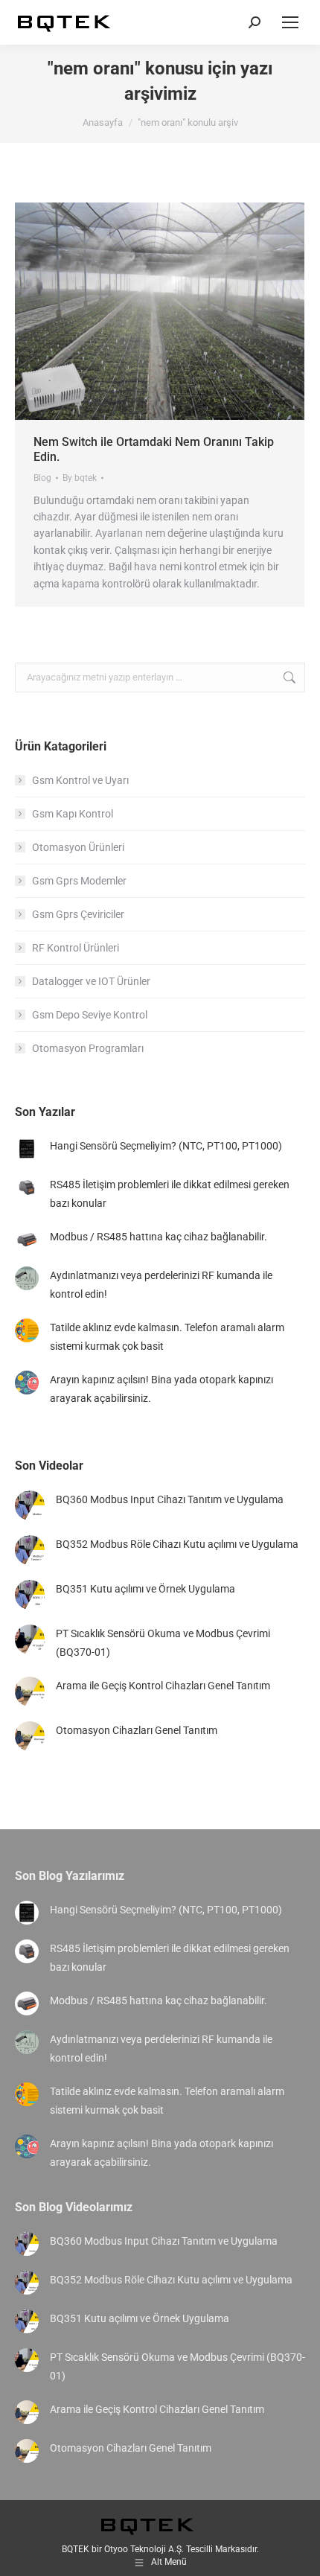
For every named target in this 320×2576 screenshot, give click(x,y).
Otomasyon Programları (88, 1048)
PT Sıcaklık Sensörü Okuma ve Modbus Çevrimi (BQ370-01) (163, 1643)
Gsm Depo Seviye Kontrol (90, 1015)
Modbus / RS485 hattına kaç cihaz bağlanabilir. (159, 1237)
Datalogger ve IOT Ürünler (91, 981)
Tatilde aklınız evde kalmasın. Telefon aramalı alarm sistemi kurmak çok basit (167, 1337)
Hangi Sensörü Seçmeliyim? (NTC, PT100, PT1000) (166, 1146)
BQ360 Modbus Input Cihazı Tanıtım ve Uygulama (170, 1499)
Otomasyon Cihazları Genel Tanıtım (137, 1730)
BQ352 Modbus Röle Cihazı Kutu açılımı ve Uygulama (177, 1544)
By (80, 478)
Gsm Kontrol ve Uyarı (80, 780)
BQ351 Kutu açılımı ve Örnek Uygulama (145, 1589)
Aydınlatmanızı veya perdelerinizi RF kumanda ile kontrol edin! (161, 1285)
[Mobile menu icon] (290, 22)
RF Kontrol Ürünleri (76, 948)
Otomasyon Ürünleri (78, 847)
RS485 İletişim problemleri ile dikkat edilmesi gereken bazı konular (170, 1194)
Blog (42, 478)
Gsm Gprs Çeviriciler (78, 914)
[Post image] (27, 1149)
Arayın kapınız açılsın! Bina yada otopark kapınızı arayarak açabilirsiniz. (161, 1389)
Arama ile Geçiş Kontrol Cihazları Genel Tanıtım (163, 1686)
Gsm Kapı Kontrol (73, 814)
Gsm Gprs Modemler (79, 881)
